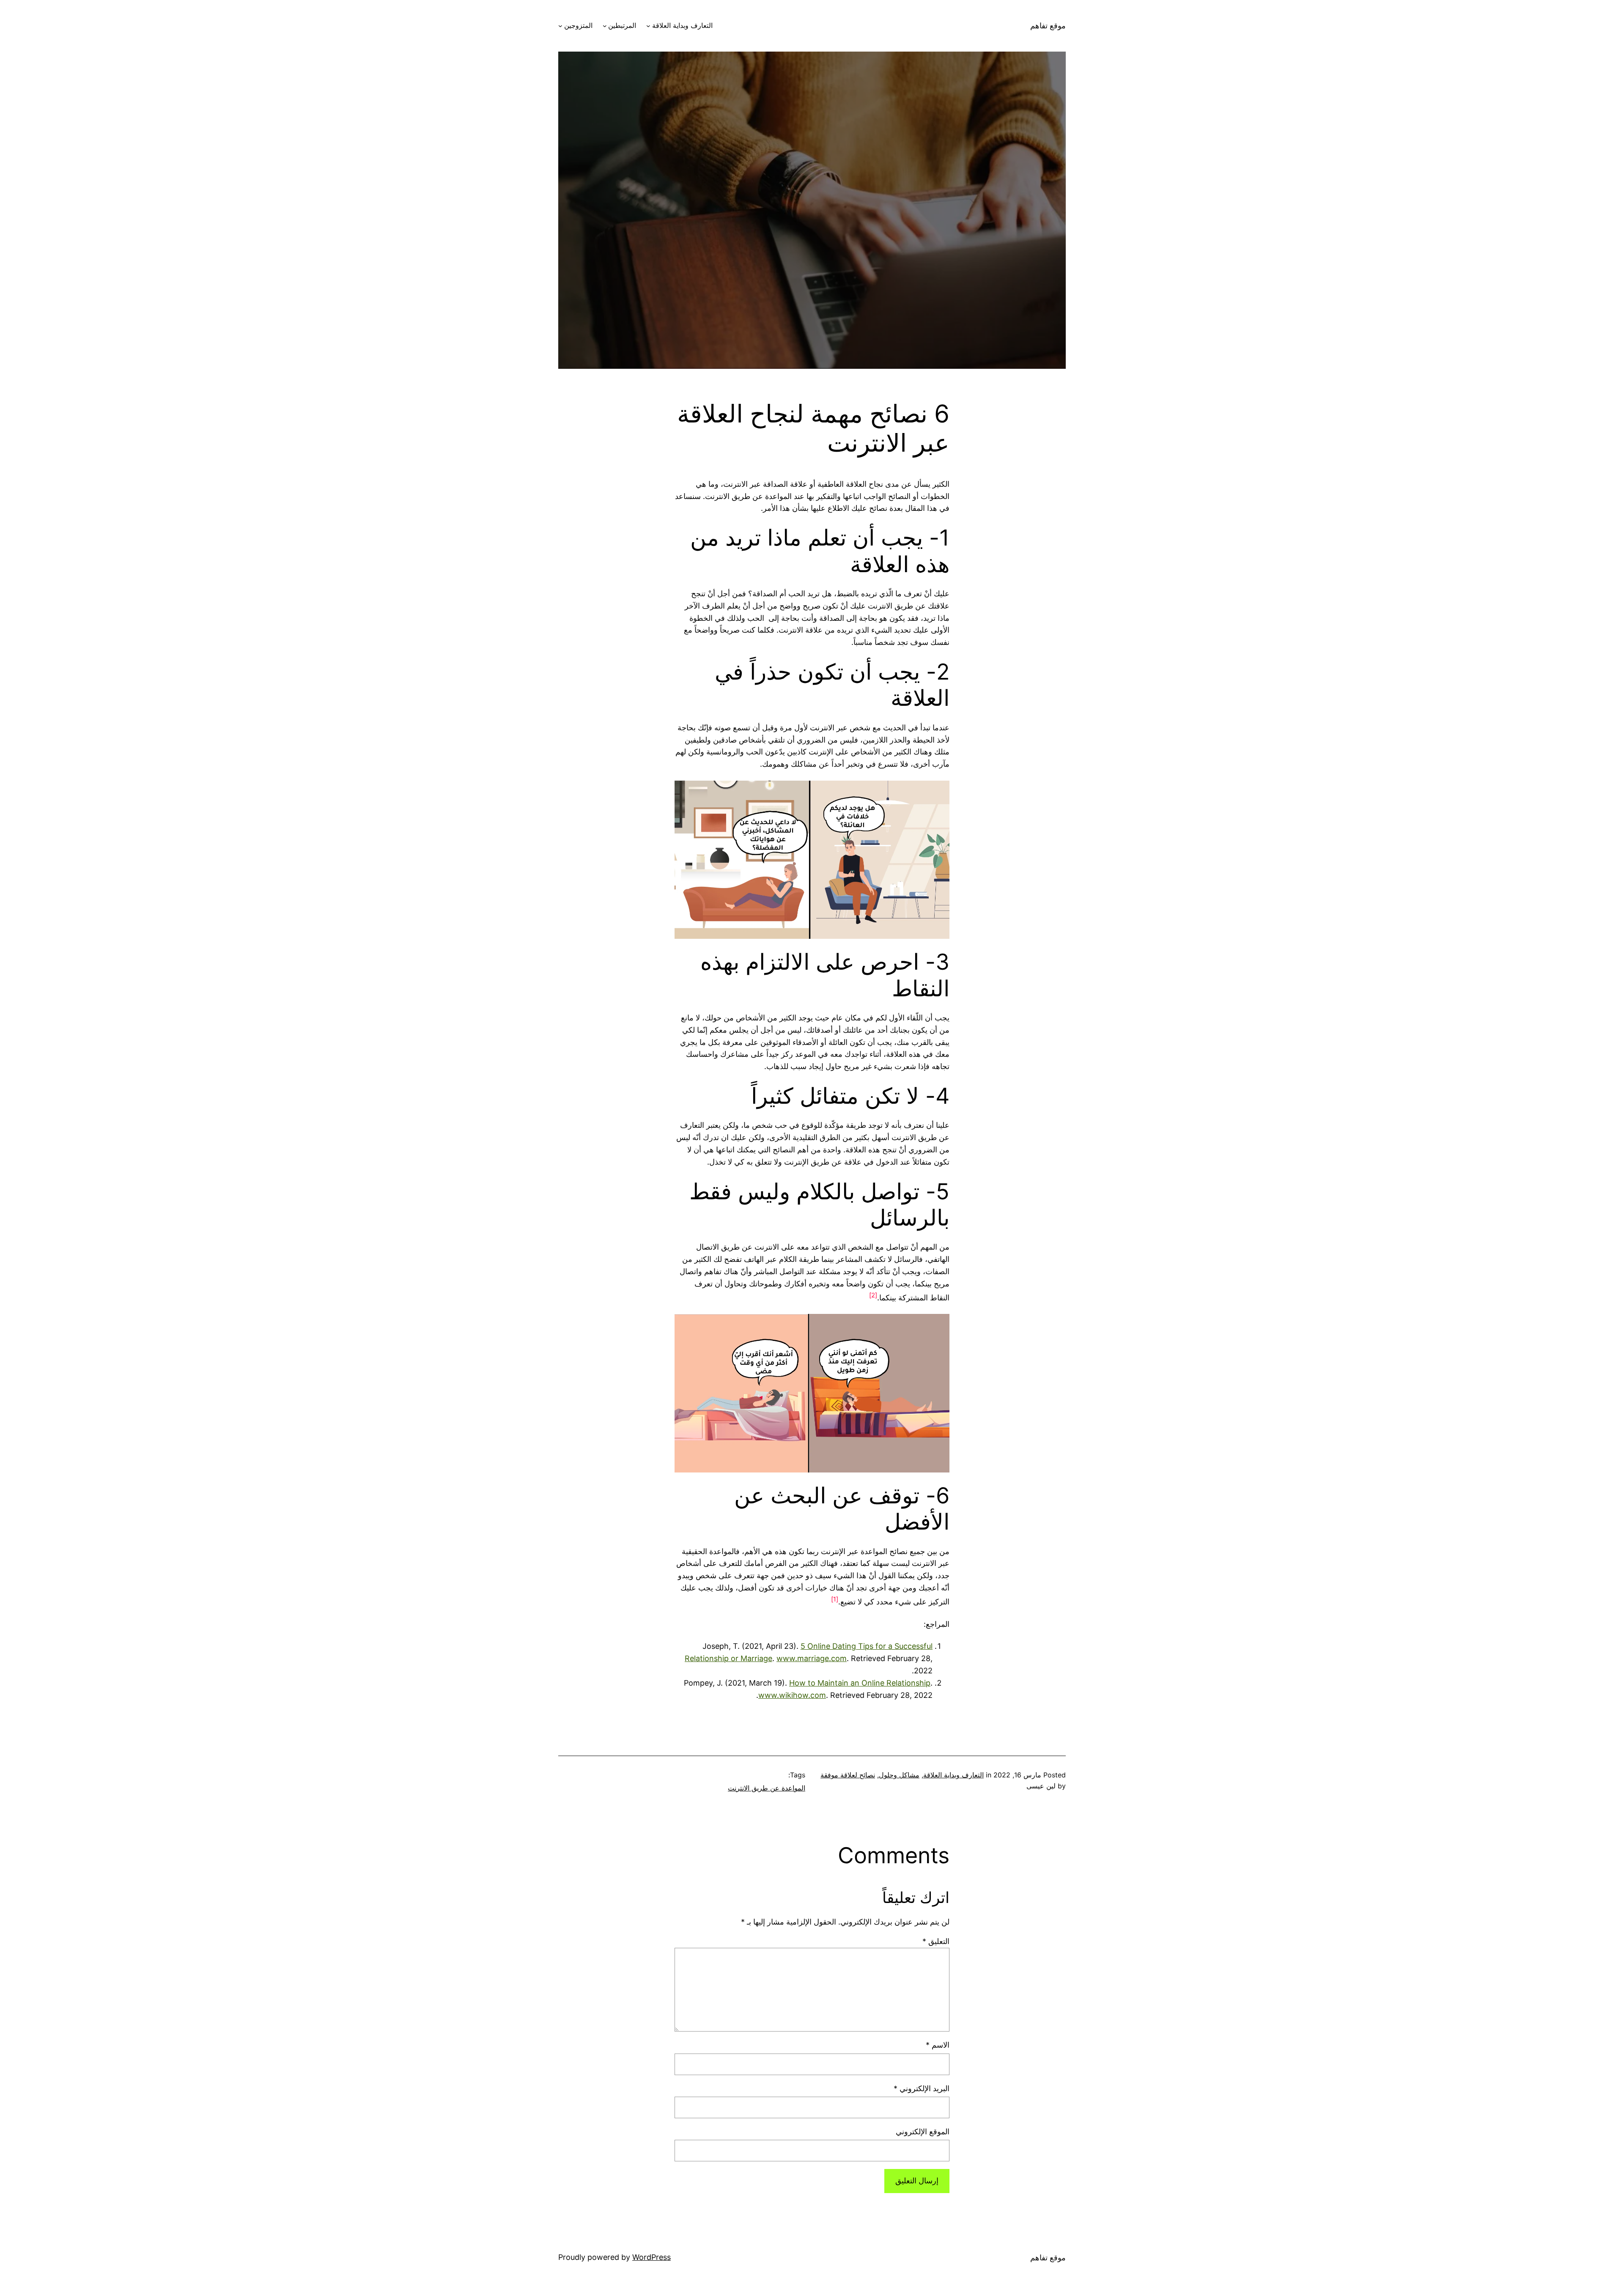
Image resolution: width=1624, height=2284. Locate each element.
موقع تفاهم (1048, 26)
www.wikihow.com (792, 1695)
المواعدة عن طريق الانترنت (767, 1788)
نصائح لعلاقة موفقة (848, 1775)
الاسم (938, 2045)
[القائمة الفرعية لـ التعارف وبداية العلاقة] (648, 26)
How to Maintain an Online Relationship (860, 1683)
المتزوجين (578, 25)
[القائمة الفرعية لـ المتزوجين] (560, 26)
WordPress (652, 2257)
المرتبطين (622, 25)
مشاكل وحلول (899, 1775)
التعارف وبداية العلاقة (682, 25)
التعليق (936, 1941)
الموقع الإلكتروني (923, 2132)
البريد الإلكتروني (922, 2088)
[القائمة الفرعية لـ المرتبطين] (605, 26)
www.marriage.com (812, 1658)
